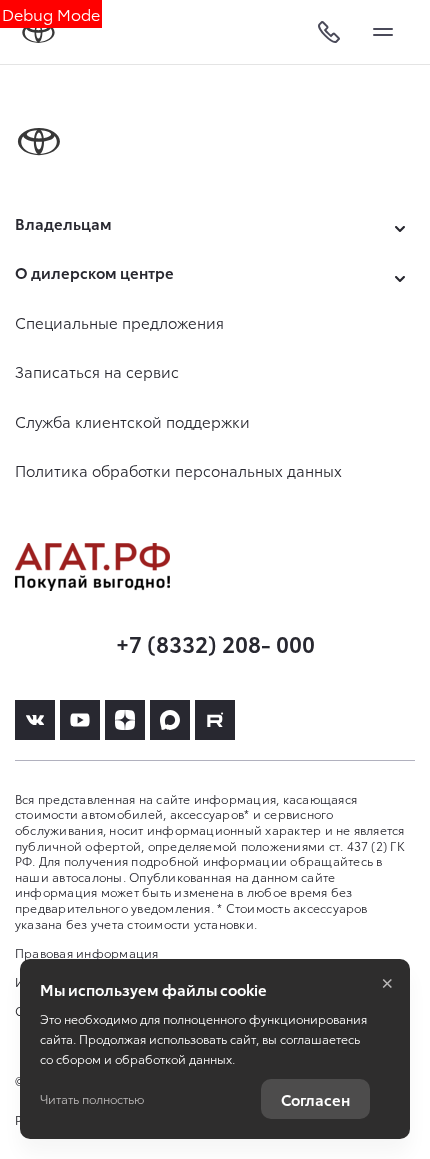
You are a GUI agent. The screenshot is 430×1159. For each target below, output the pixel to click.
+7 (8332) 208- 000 (215, 642)
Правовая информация (87, 952)
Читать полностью (92, 1098)
